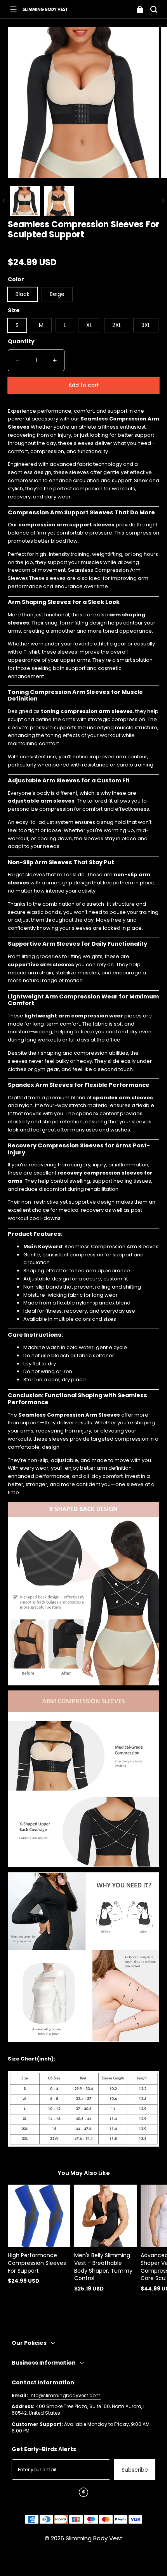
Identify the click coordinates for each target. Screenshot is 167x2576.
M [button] (41, 325)
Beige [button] (57, 294)
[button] (13, 9)
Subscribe (135, 2470)
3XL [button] (146, 325)
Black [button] (23, 294)
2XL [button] (117, 325)
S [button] (17, 325)
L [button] (65, 325)
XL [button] (89, 325)
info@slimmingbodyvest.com (64, 2395)
